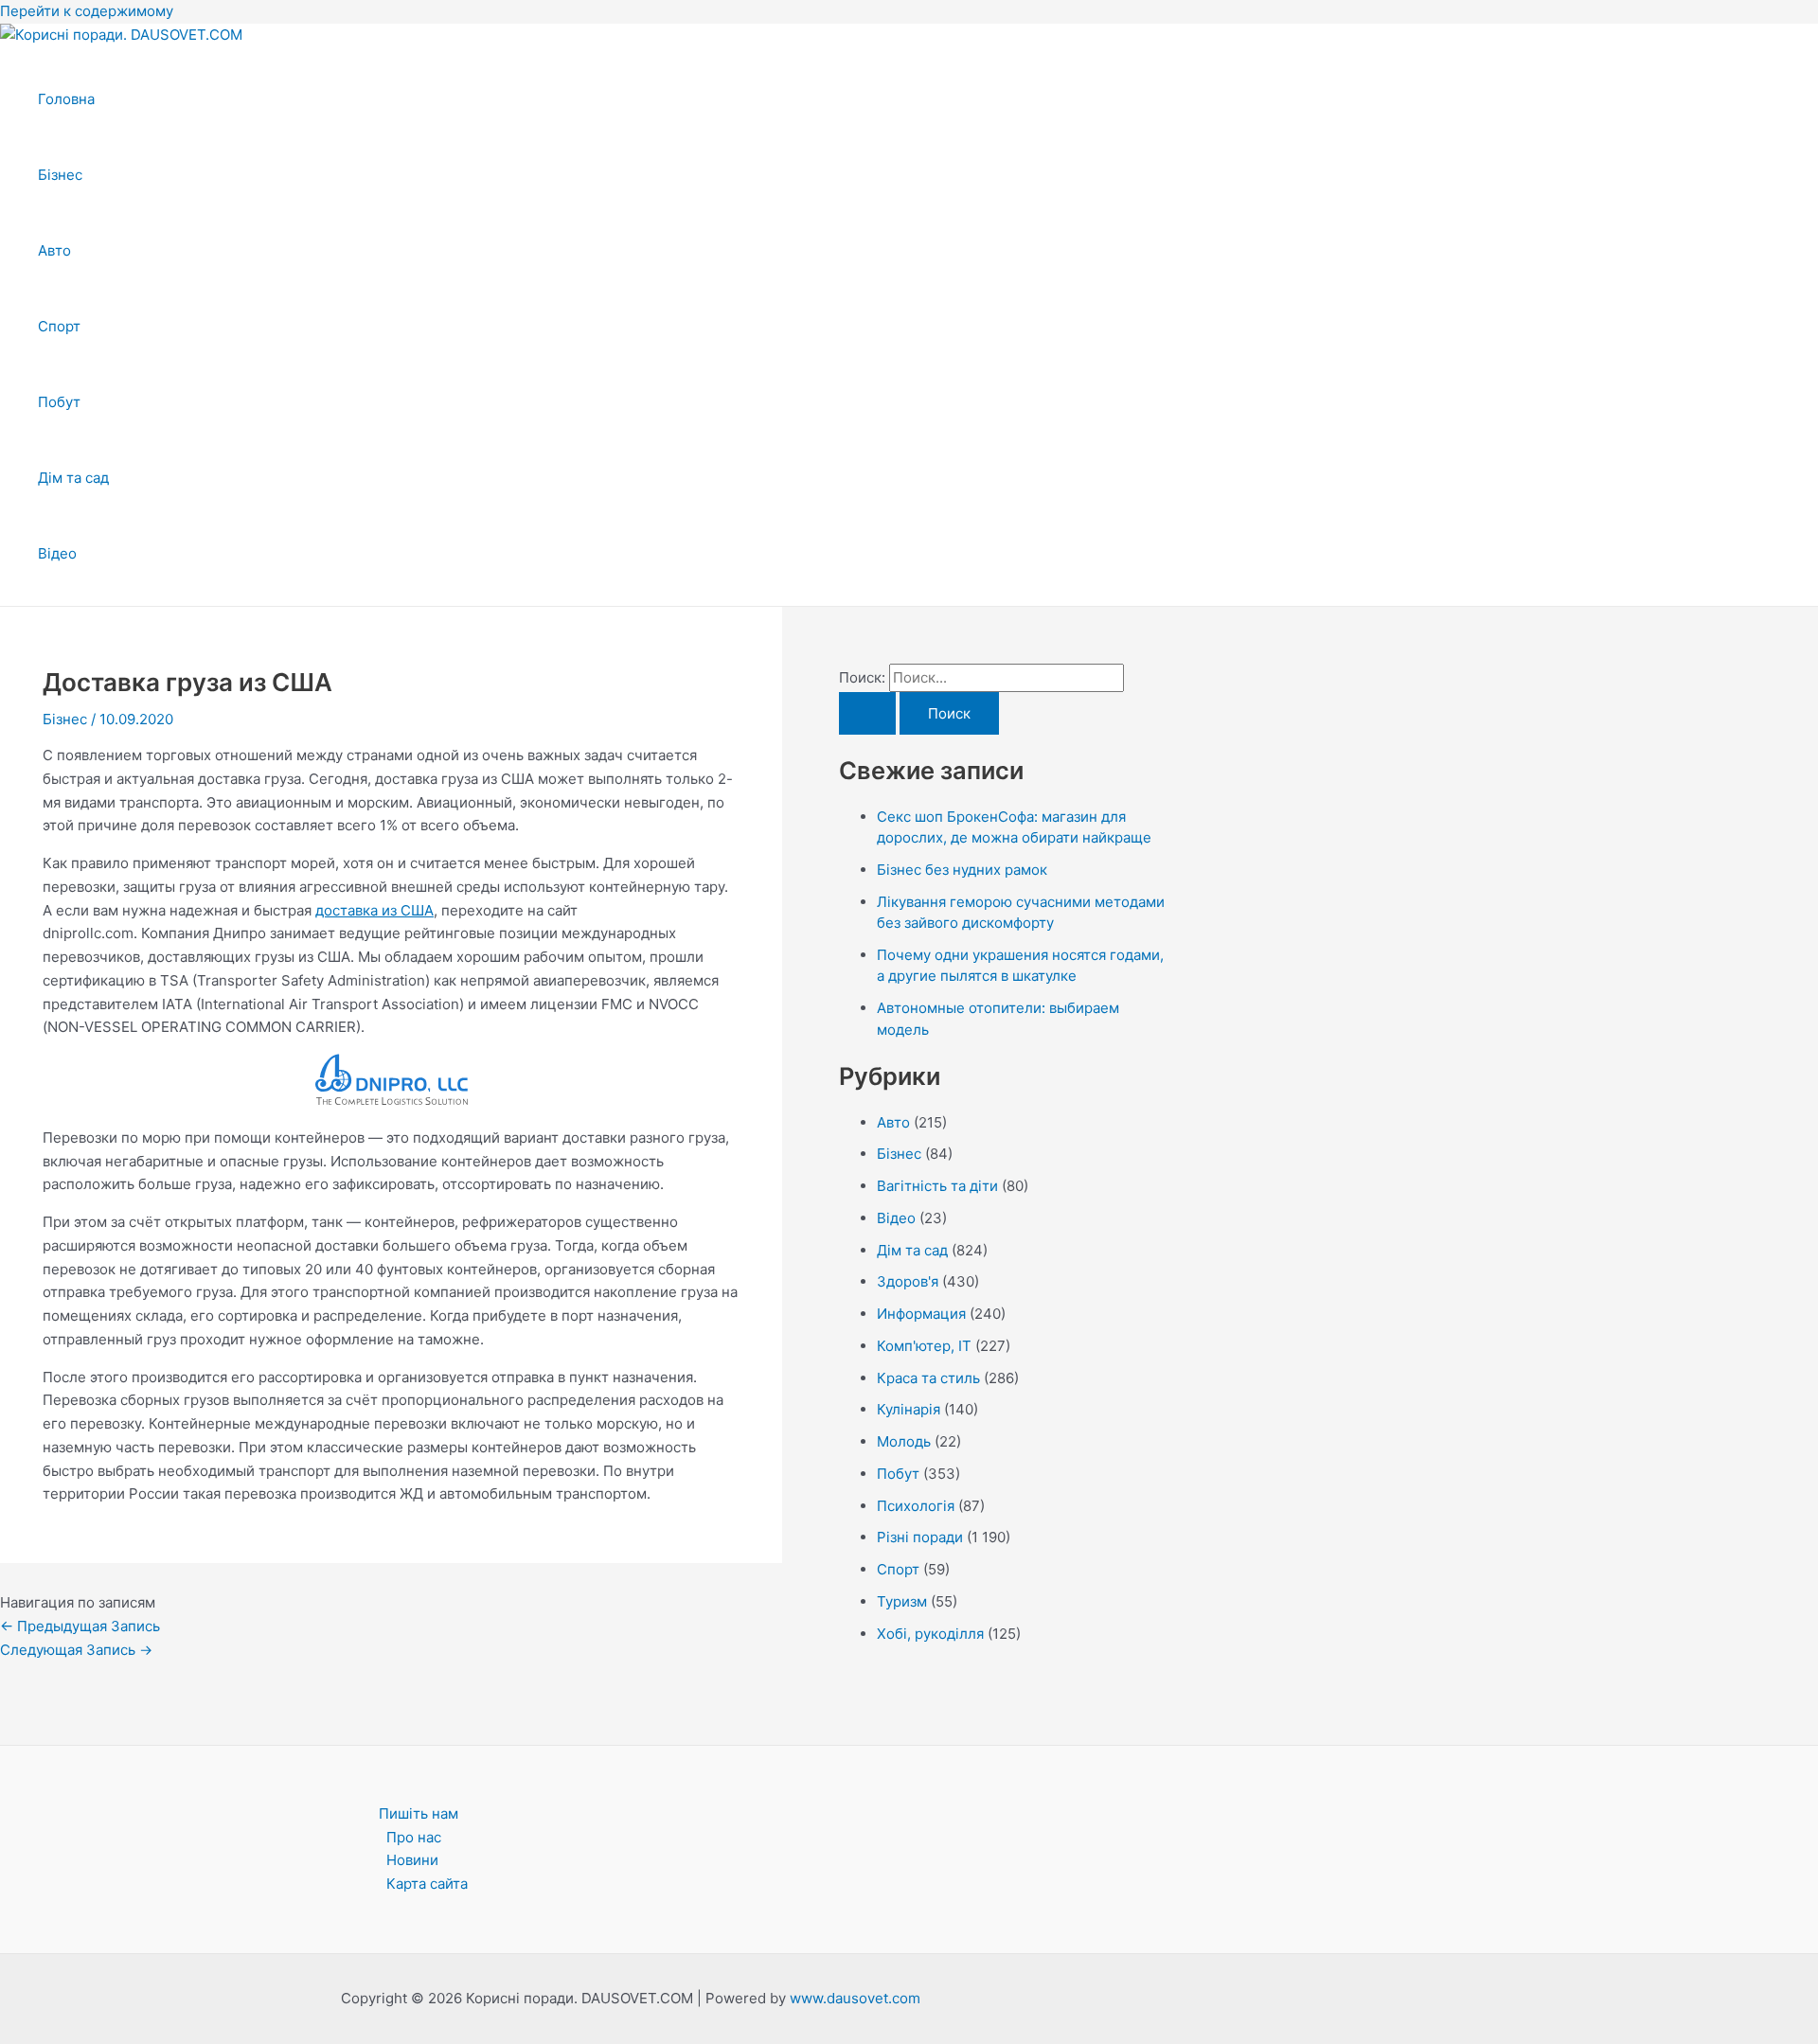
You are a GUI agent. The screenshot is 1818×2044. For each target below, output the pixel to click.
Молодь (904, 1441)
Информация (921, 1314)
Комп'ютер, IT (924, 1346)
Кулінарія (909, 1409)
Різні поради (920, 1537)
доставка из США (374, 910)
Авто (54, 250)
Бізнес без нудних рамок (962, 870)
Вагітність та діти (937, 1186)
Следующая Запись (76, 1650)
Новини (412, 1860)
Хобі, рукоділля (930, 1634)
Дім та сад (73, 478)
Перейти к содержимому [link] (87, 11)
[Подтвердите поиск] (867, 713)
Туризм (902, 1601)
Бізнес (60, 175)
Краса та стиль (928, 1378)
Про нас (414, 1837)
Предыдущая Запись (80, 1626)
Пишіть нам (419, 1813)
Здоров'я (908, 1281)
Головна (66, 99)
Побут (59, 402)
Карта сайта (427, 1884)
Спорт (59, 326)
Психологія (916, 1506)
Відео (57, 553)
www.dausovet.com (855, 1998)
